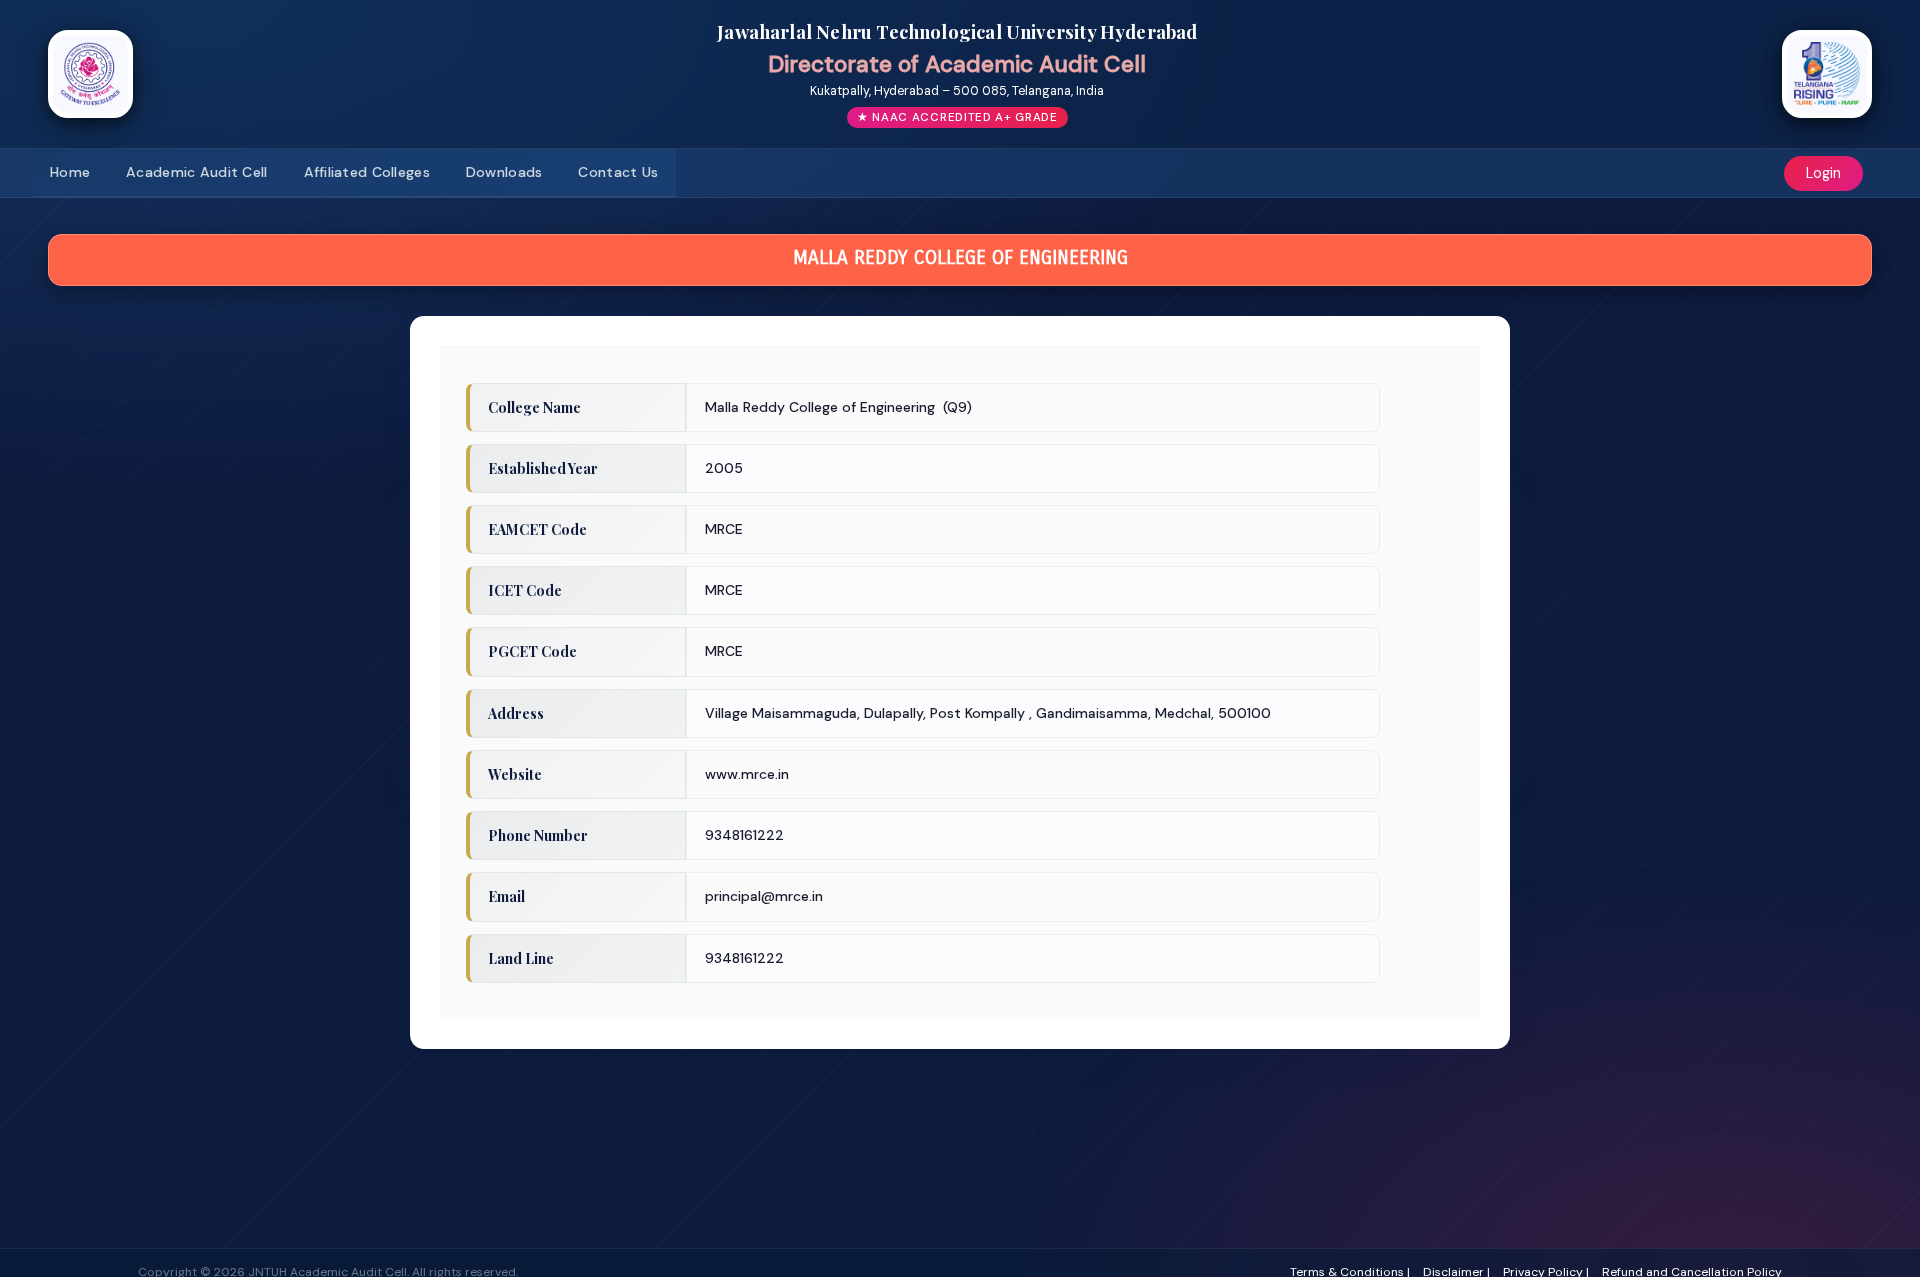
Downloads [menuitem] (504, 172)
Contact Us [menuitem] (618, 172)
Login (1823, 173)
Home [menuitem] (70, 172)
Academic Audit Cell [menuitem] (196, 172)
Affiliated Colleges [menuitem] (367, 172)
